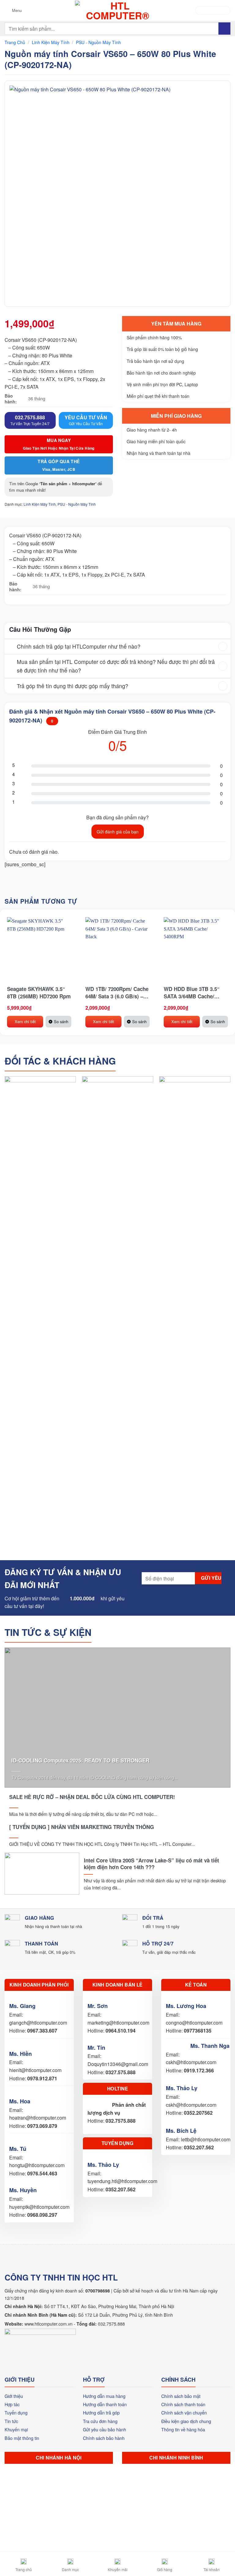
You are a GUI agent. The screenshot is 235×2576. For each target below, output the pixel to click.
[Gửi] (224, 28)
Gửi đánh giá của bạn (118, 832)
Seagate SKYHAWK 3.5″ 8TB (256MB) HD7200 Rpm (39, 993)
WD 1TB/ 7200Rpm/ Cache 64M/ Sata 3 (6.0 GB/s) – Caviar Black (117, 993)
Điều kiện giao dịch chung (186, 2421)
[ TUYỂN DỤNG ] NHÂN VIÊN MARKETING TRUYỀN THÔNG (82, 1827)
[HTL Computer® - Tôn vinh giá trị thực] (118, 10)
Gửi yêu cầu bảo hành (104, 2429)
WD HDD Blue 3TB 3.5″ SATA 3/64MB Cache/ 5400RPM (192, 993)
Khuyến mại (16, 2429)
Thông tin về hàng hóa (183, 2429)
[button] (13, 10)
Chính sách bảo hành (104, 2438)
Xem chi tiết (25, 1021)
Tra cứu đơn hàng (100, 2421)
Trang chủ (15, 42)
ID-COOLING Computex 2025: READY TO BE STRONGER (80, 1760)
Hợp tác (12, 2404)
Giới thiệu (14, 2396)
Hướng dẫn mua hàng (104, 2396)
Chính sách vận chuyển (184, 2412)
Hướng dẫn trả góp (101, 2412)
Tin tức (11, 2421)
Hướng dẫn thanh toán (105, 2404)
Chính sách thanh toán (183, 2404)
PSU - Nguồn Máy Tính (98, 42)
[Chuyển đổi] (11, 647)
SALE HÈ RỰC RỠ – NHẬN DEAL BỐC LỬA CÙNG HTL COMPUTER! (92, 1797)
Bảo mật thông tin (22, 2438)
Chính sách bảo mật (181, 2396)
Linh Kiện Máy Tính (51, 42)
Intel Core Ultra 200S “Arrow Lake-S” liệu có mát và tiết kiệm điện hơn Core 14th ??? (151, 1864)
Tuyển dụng (16, 2412)
